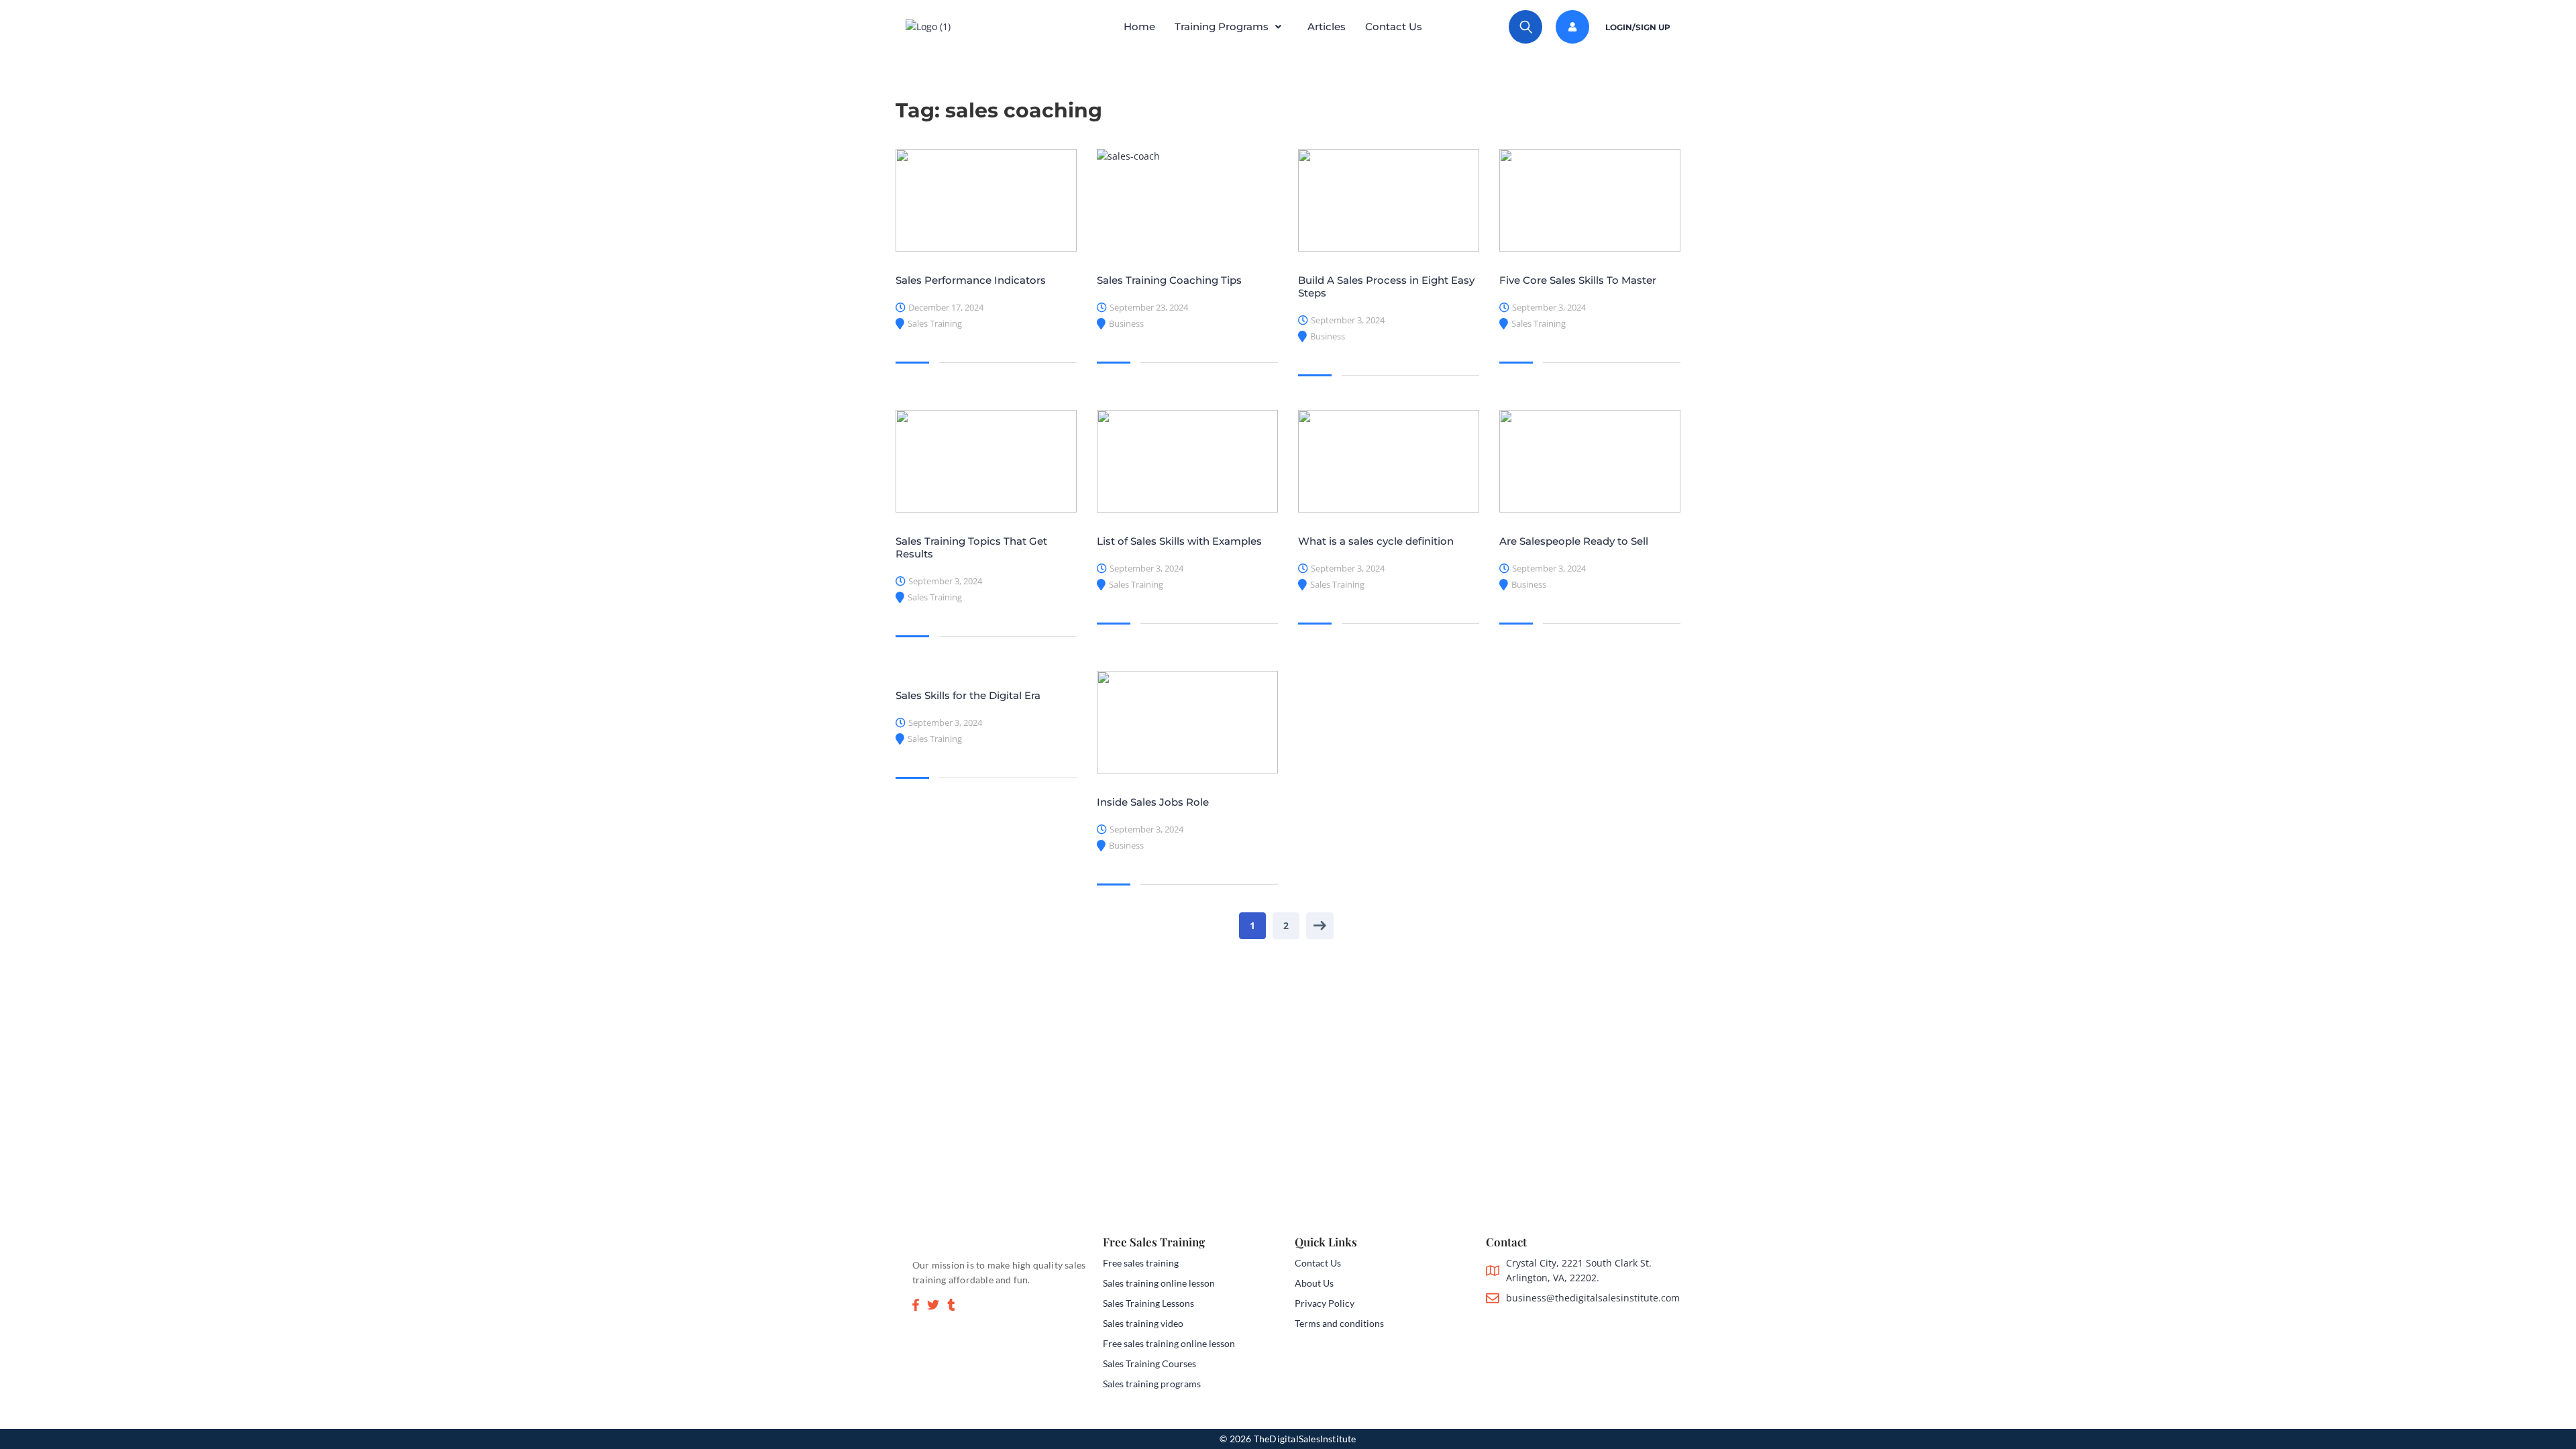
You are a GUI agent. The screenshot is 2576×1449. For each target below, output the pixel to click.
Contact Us (1394, 26)
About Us (1314, 1283)
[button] (1231, 27)
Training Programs (1222, 26)
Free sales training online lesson (1169, 1343)
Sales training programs (1152, 1384)
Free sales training (1141, 1263)
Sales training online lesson (1159, 1283)
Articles (1327, 26)
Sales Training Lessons (1148, 1303)
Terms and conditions (1339, 1323)
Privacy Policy (1325, 1303)
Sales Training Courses (1149, 1363)
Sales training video (1143, 1323)
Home (1139, 26)
